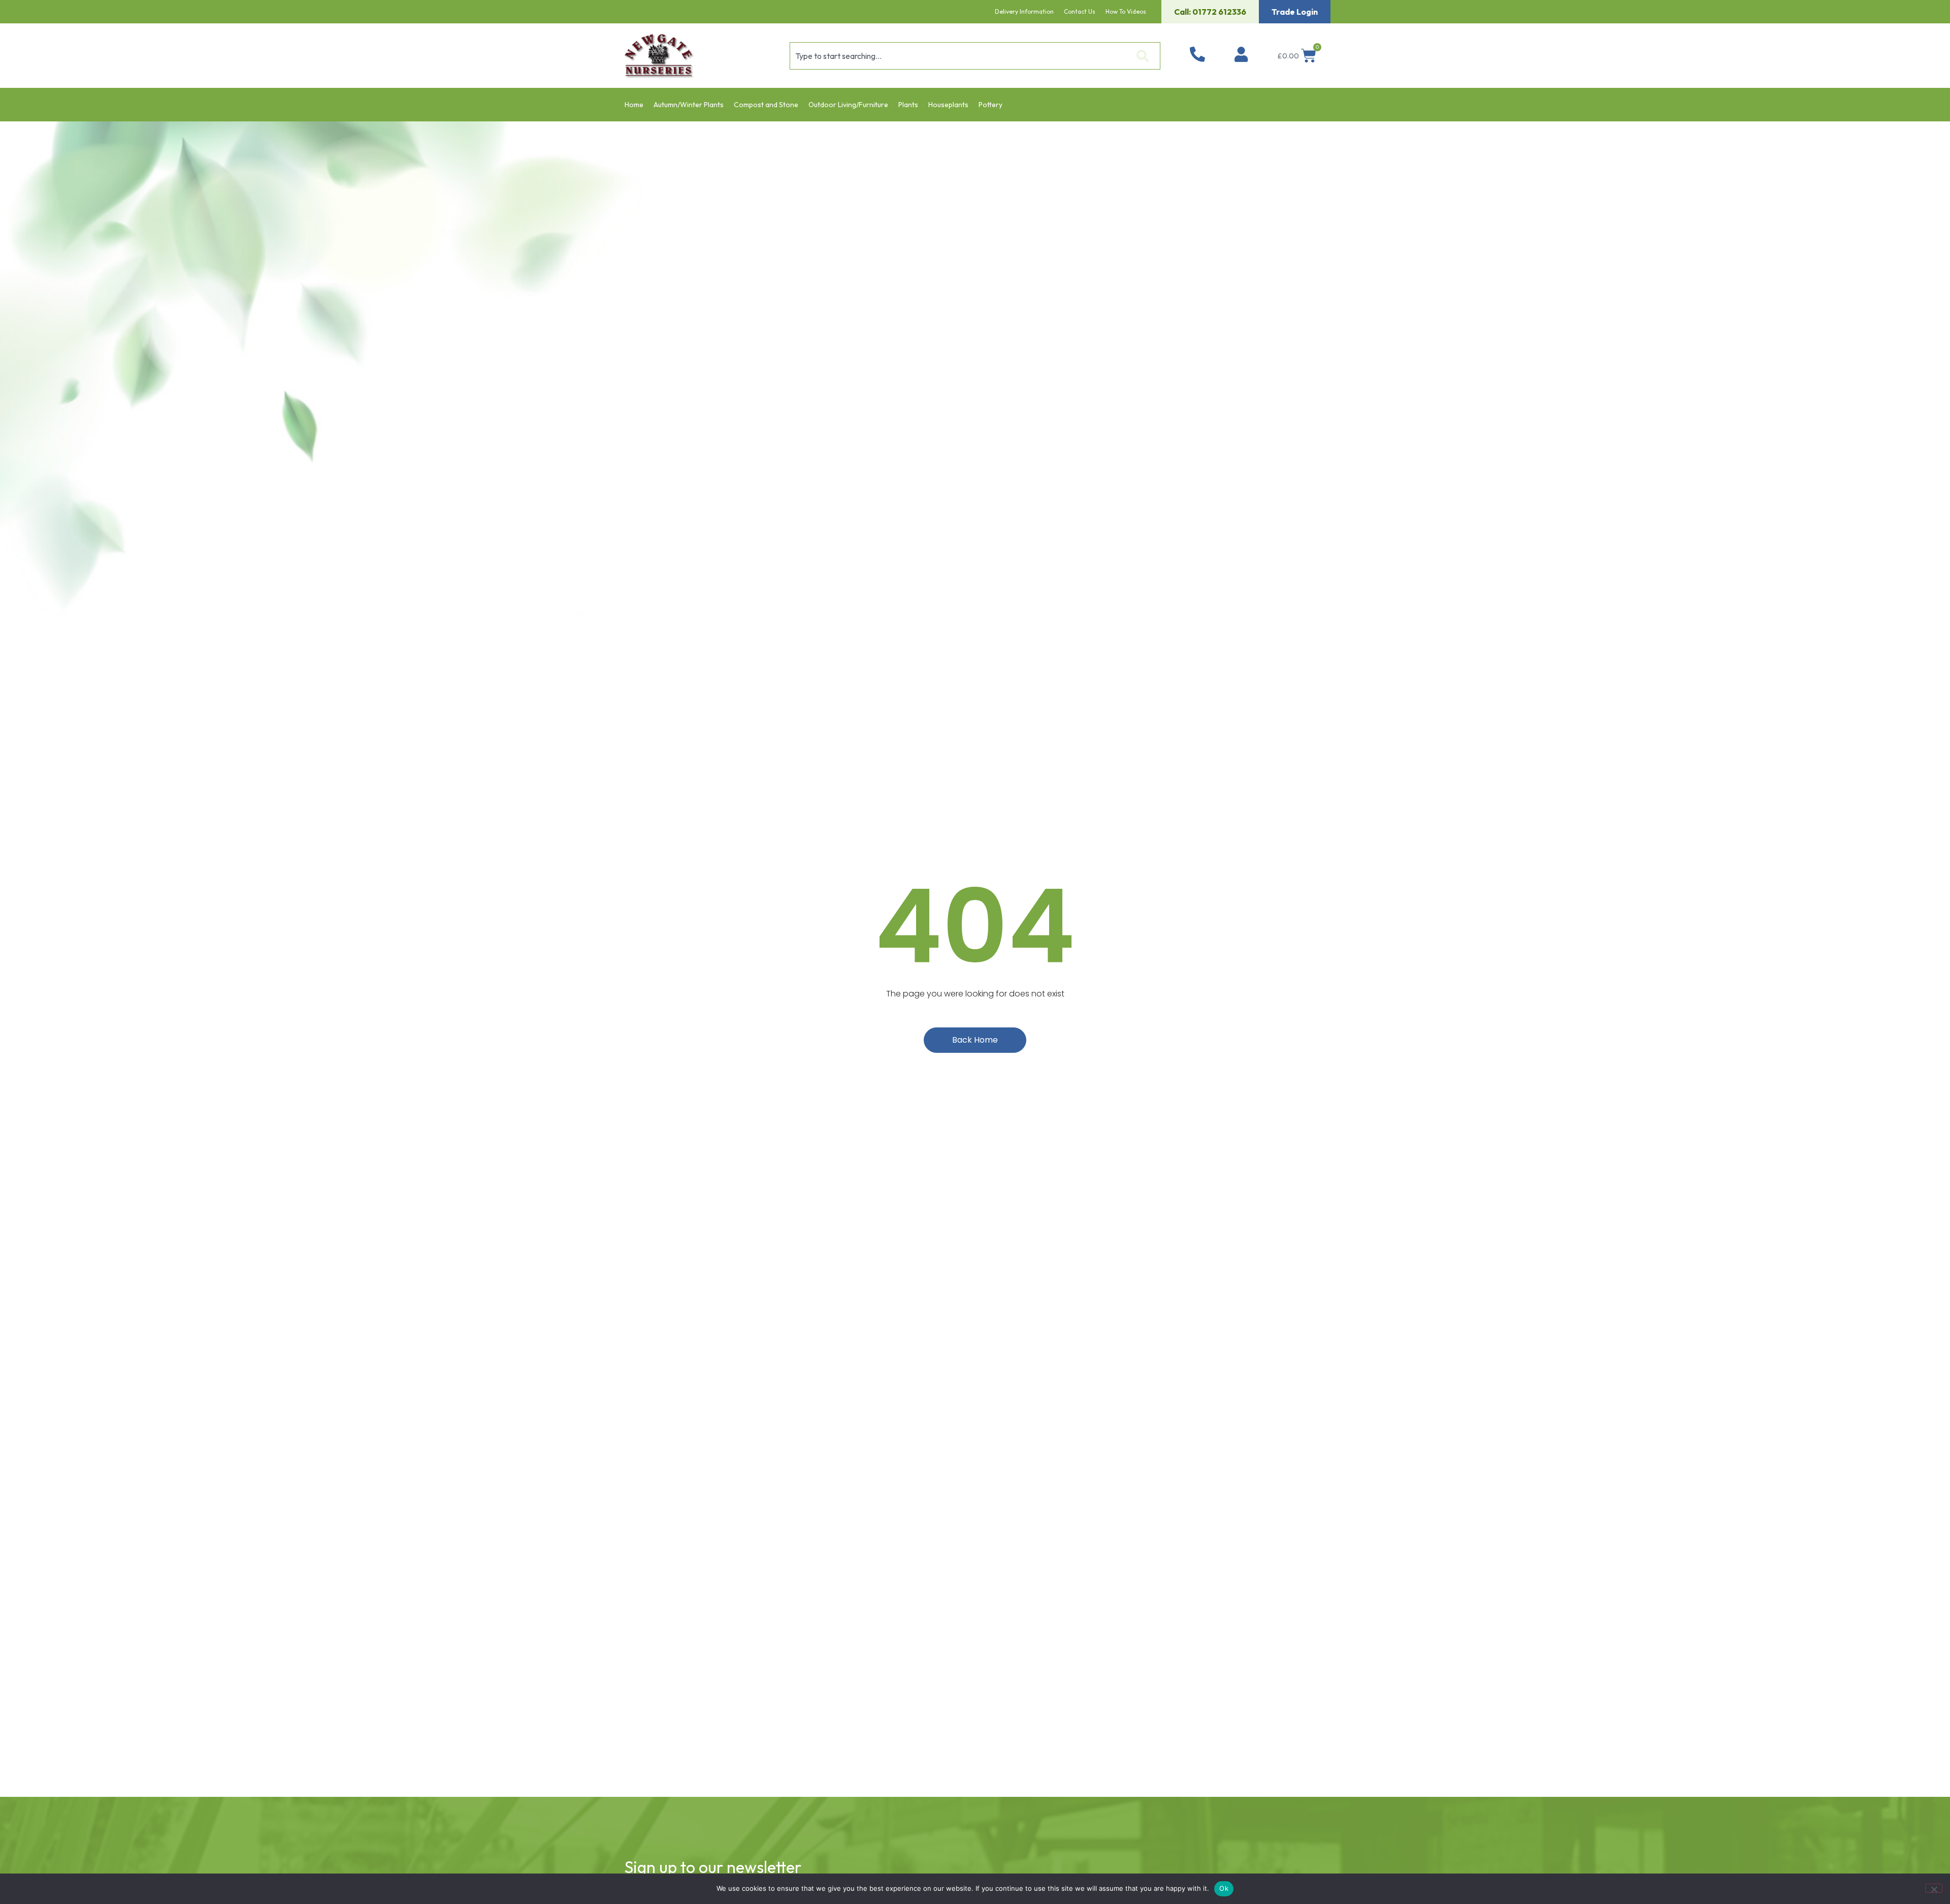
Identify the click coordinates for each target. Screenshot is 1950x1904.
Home (634, 105)
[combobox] (959, 56)
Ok (1224, 1888)
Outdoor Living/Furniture (848, 105)
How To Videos (1126, 11)
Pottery (990, 105)
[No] (1934, 1888)
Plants (908, 105)
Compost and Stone (766, 105)
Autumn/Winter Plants (689, 105)
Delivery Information (1024, 11)
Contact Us (1080, 11)
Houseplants (948, 105)
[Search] (1145, 56)
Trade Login (1295, 12)
